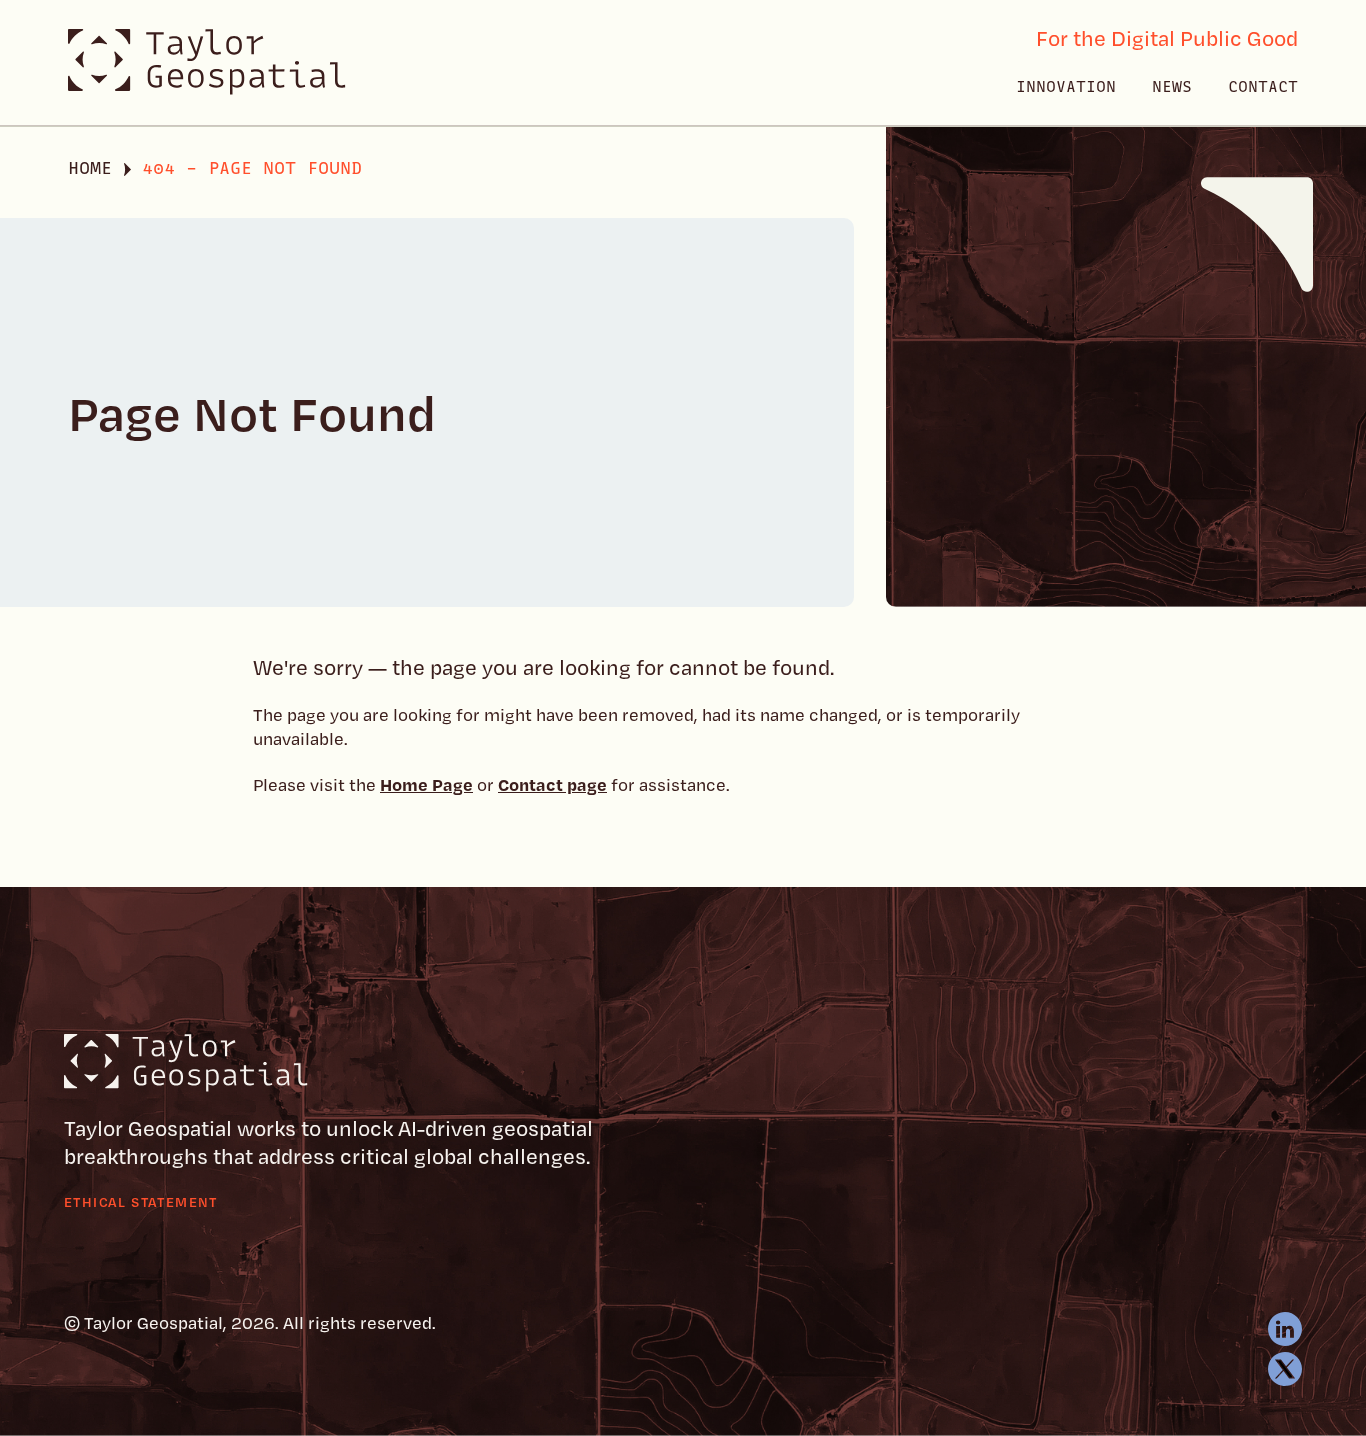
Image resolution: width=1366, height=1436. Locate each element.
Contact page (552, 784)
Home (90, 168)
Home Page (426, 784)
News (1172, 87)
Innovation (1066, 87)
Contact (1263, 87)
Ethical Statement (141, 1201)
